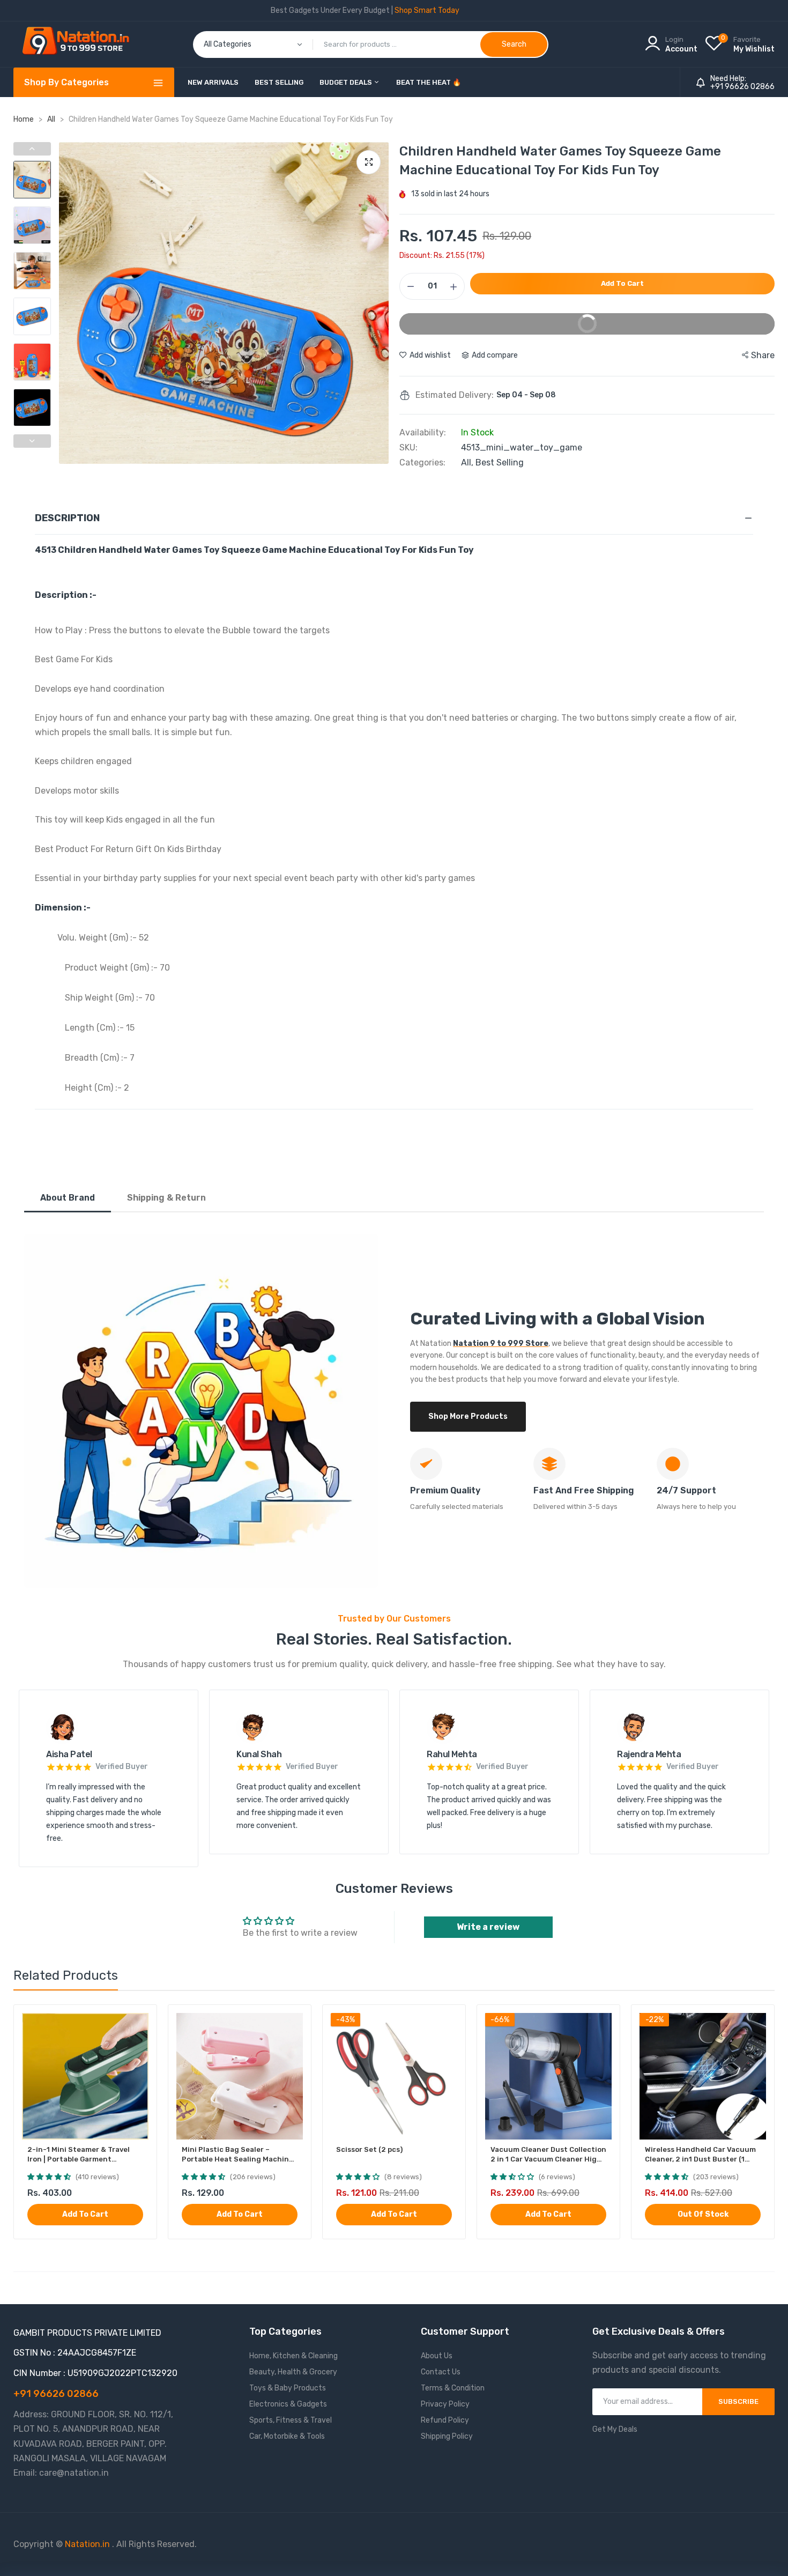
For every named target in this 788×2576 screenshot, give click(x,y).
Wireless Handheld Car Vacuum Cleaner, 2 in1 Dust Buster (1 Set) (700, 2155)
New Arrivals (213, 82)
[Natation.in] (80, 44)
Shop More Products (468, 1416)
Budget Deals (347, 82)
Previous (70, 303)
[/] (111, 2544)
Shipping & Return (166, 1198)
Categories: (422, 463)
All (52, 119)
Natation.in (87, 2544)
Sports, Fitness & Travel (291, 2420)
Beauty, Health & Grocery (293, 2372)
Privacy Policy (445, 2404)
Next (378, 303)
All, (468, 462)
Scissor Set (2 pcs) (369, 2149)
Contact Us (441, 2372)
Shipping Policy (447, 2436)
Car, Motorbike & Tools (287, 2436)
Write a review (488, 1927)
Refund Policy (445, 2420)
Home (24, 119)
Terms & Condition (453, 2388)
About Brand (68, 1198)
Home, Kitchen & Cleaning (293, 2356)
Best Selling (279, 82)
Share (763, 355)
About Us (437, 2356)
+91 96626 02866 (742, 87)
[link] (139, 2022)
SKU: (408, 448)
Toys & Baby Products (288, 2388)
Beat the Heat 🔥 (429, 82)
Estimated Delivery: (455, 395)
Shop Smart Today (427, 10)
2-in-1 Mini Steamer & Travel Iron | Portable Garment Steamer (79, 2155)
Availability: (423, 433)
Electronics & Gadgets (288, 2404)
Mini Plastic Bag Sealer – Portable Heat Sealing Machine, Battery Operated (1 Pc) (238, 2155)
